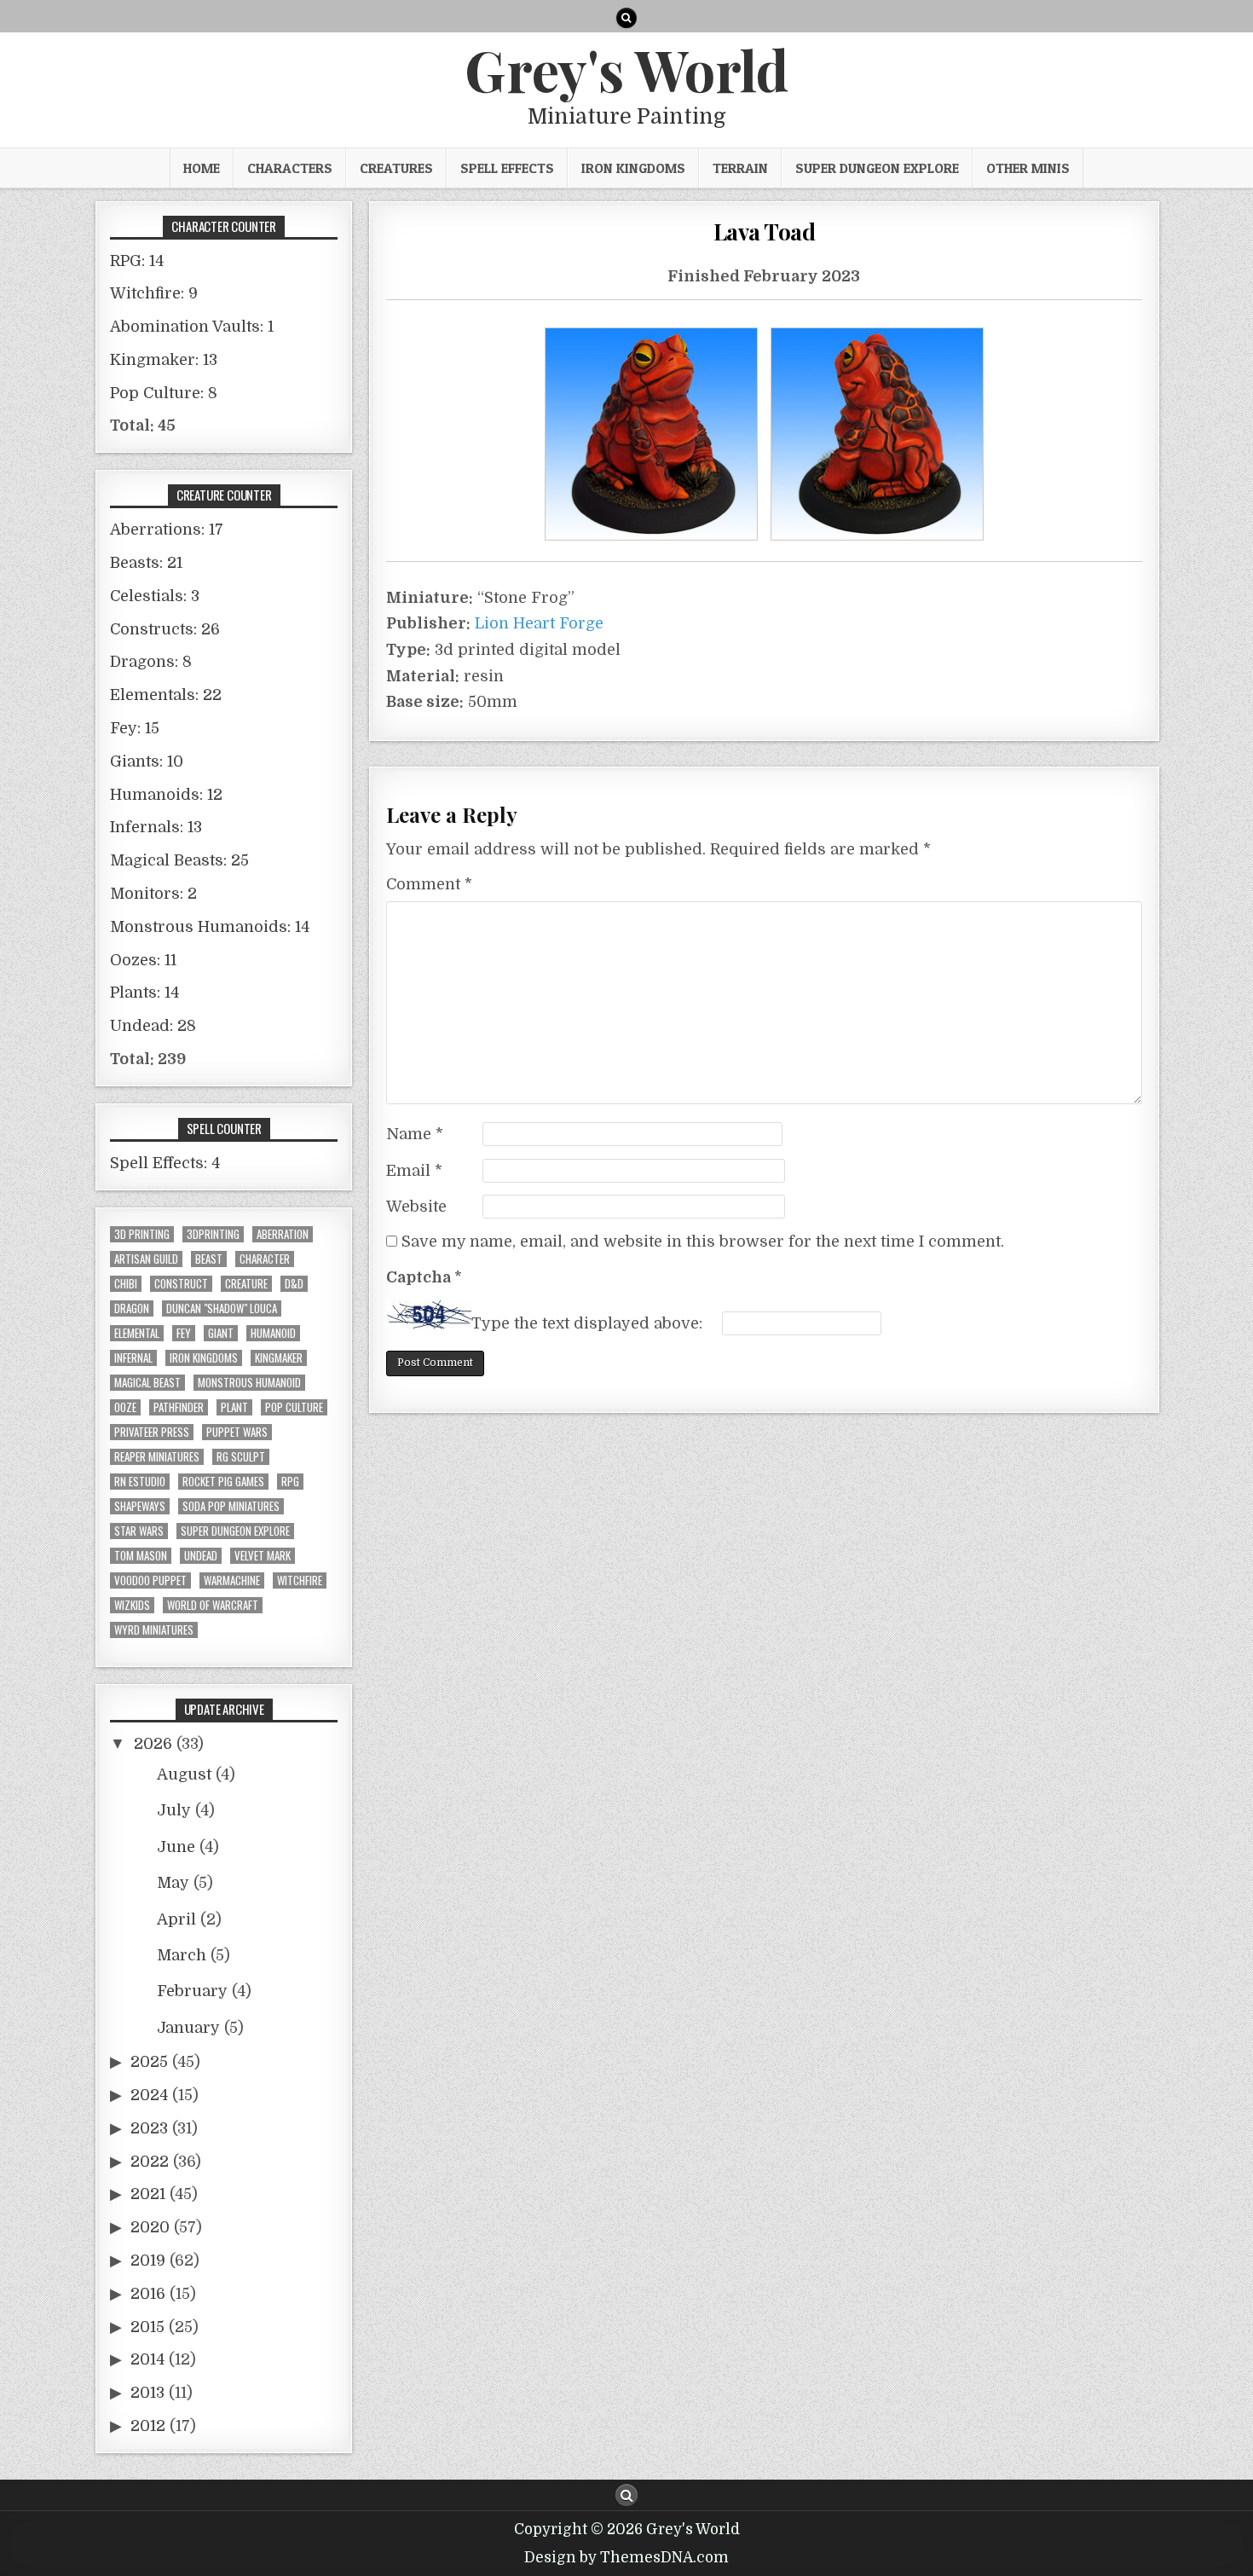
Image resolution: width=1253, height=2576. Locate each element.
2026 (153, 1744)
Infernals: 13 (156, 827)
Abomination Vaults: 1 (192, 327)
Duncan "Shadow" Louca (222, 1308)
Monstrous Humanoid (249, 1383)
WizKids (132, 1605)
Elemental (137, 1333)
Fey (184, 1333)
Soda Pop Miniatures (231, 1506)
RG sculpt (241, 1457)
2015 (147, 2327)
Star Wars (139, 1531)
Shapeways (140, 1506)
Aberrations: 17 (167, 530)
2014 (147, 2359)
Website (416, 1207)
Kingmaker (279, 1358)
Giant (221, 1333)
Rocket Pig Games (223, 1482)
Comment (429, 884)
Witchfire (300, 1580)
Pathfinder (179, 1407)
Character (265, 1259)
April (176, 1919)
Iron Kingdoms (633, 168)
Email (414, 1171)
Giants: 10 (147, 761)
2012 (148, 2426)
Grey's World (626, 69)
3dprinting (213, 1234)
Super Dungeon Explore (877, 168)
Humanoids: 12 (166, 795)
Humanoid (273, 1333)
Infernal (133, 1358)
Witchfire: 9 (154, 293)
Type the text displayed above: (587, 1323)
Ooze (125, 1407)
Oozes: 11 (143, 960)
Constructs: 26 (165, 629)
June (176, 1847)
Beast (209, 1259)
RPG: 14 (137, 261)
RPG (290, 1482)
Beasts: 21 (146, 563)
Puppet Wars (237, 1432)
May (173, 1883)
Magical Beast (147, 1383)
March (182, 1955)
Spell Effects (507, 168)
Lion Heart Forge (539, 623)
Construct (181, 1284)
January (188, 2028)
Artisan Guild (146, 1259)
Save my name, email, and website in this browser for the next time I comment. (703, 1242)
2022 (150, 2162)
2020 (150, 2227)
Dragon (132, 1308)
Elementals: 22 (166, 695)
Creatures (396, 168)
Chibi (126, 1284)
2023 (149, 2128)
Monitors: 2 (153, 894)
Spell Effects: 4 (165, 1163)
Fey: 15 (135, 728)
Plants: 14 (144, 993)
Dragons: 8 (151, 662)
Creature (246, 1284)
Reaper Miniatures (157, 1457)
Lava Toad (765, 232)
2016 (148, 2294)
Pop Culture (294, 1407)
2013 (147, 2393)
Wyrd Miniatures (154, 1630)
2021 (148, 2194)
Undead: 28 (153, 1026)
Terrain (740, 168)
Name (415, 1134)
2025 (149, 2062)
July (174, 1810)
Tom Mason (141, 1556)
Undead (201, 1556)
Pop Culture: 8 (164, 393)
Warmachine (232, 1580)
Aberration (283, 1234)
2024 (149, 2095)
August (184, 1774)
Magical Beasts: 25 (179, 860)
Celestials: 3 (155, 596)
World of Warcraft (213, 1605)
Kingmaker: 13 (164, 360)
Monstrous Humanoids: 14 (210, 927)
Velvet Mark (263, 1556)
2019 (148, 2261)
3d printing (142, 1234)
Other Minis (1028, 168)
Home (202, 168)
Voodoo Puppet (150, 1580)
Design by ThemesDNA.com (626, 2558)
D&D (294, 1284)
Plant (234, 1407)
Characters (290, 168)
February (192, 1991)
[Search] (626, 18)
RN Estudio (140, 1482)
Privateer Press (152, 1432)
